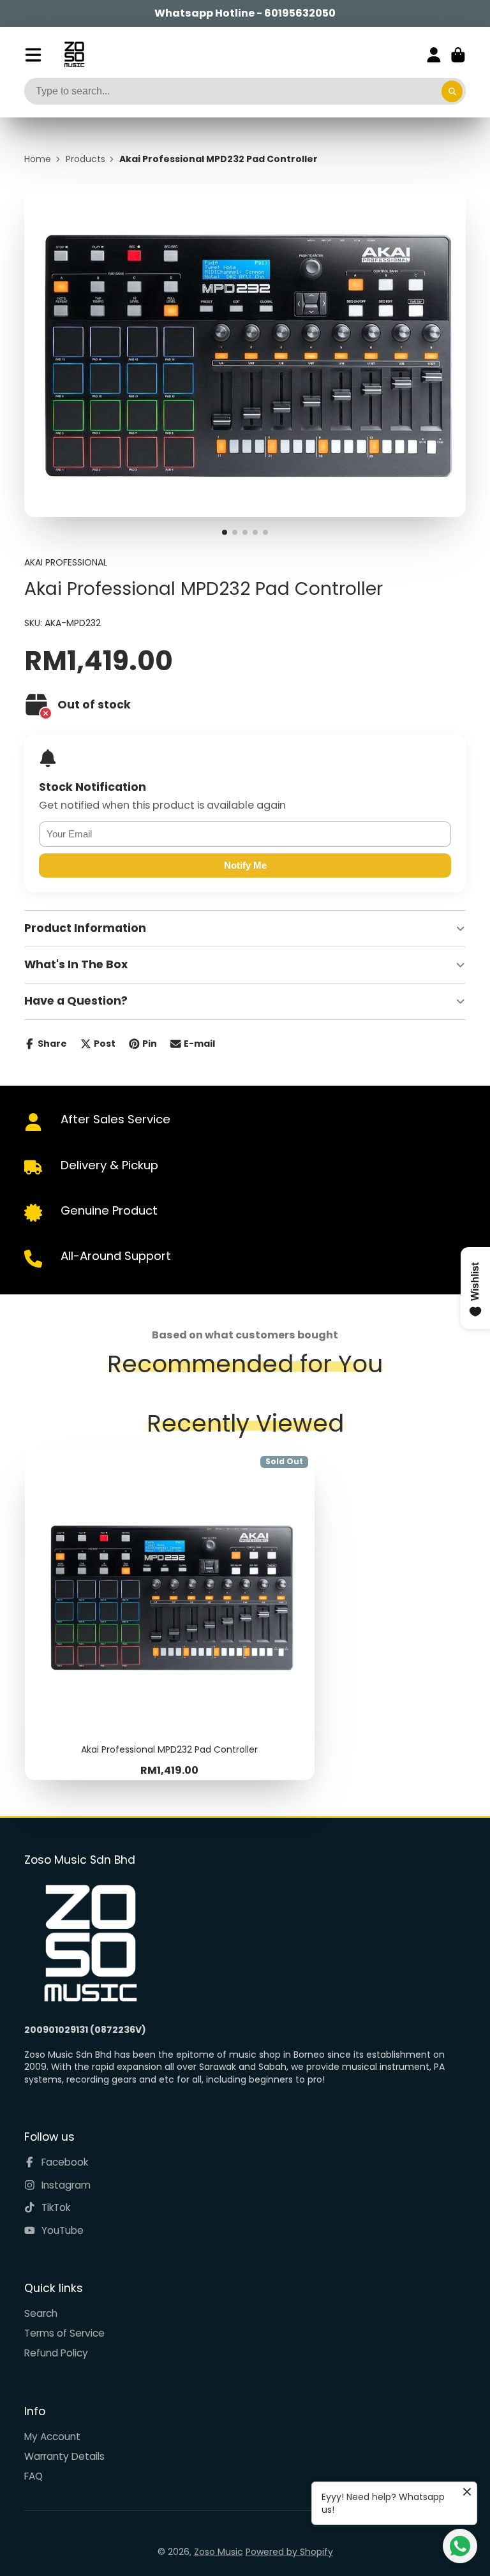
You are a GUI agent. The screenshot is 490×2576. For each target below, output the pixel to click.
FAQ (33, 2476)
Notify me (245, 865)
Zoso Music (219, 2552)
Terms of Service (64, 2333)
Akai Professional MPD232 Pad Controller (170, 1614)
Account (434, 55)
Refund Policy (56, 2353)
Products (85, 159)
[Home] (74, 55)
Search (41, 2313)
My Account (52, 2437)
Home (38, 159)
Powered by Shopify (289, 2552)
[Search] (452, 91)
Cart (458, 55)
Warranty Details (64, 2456)
